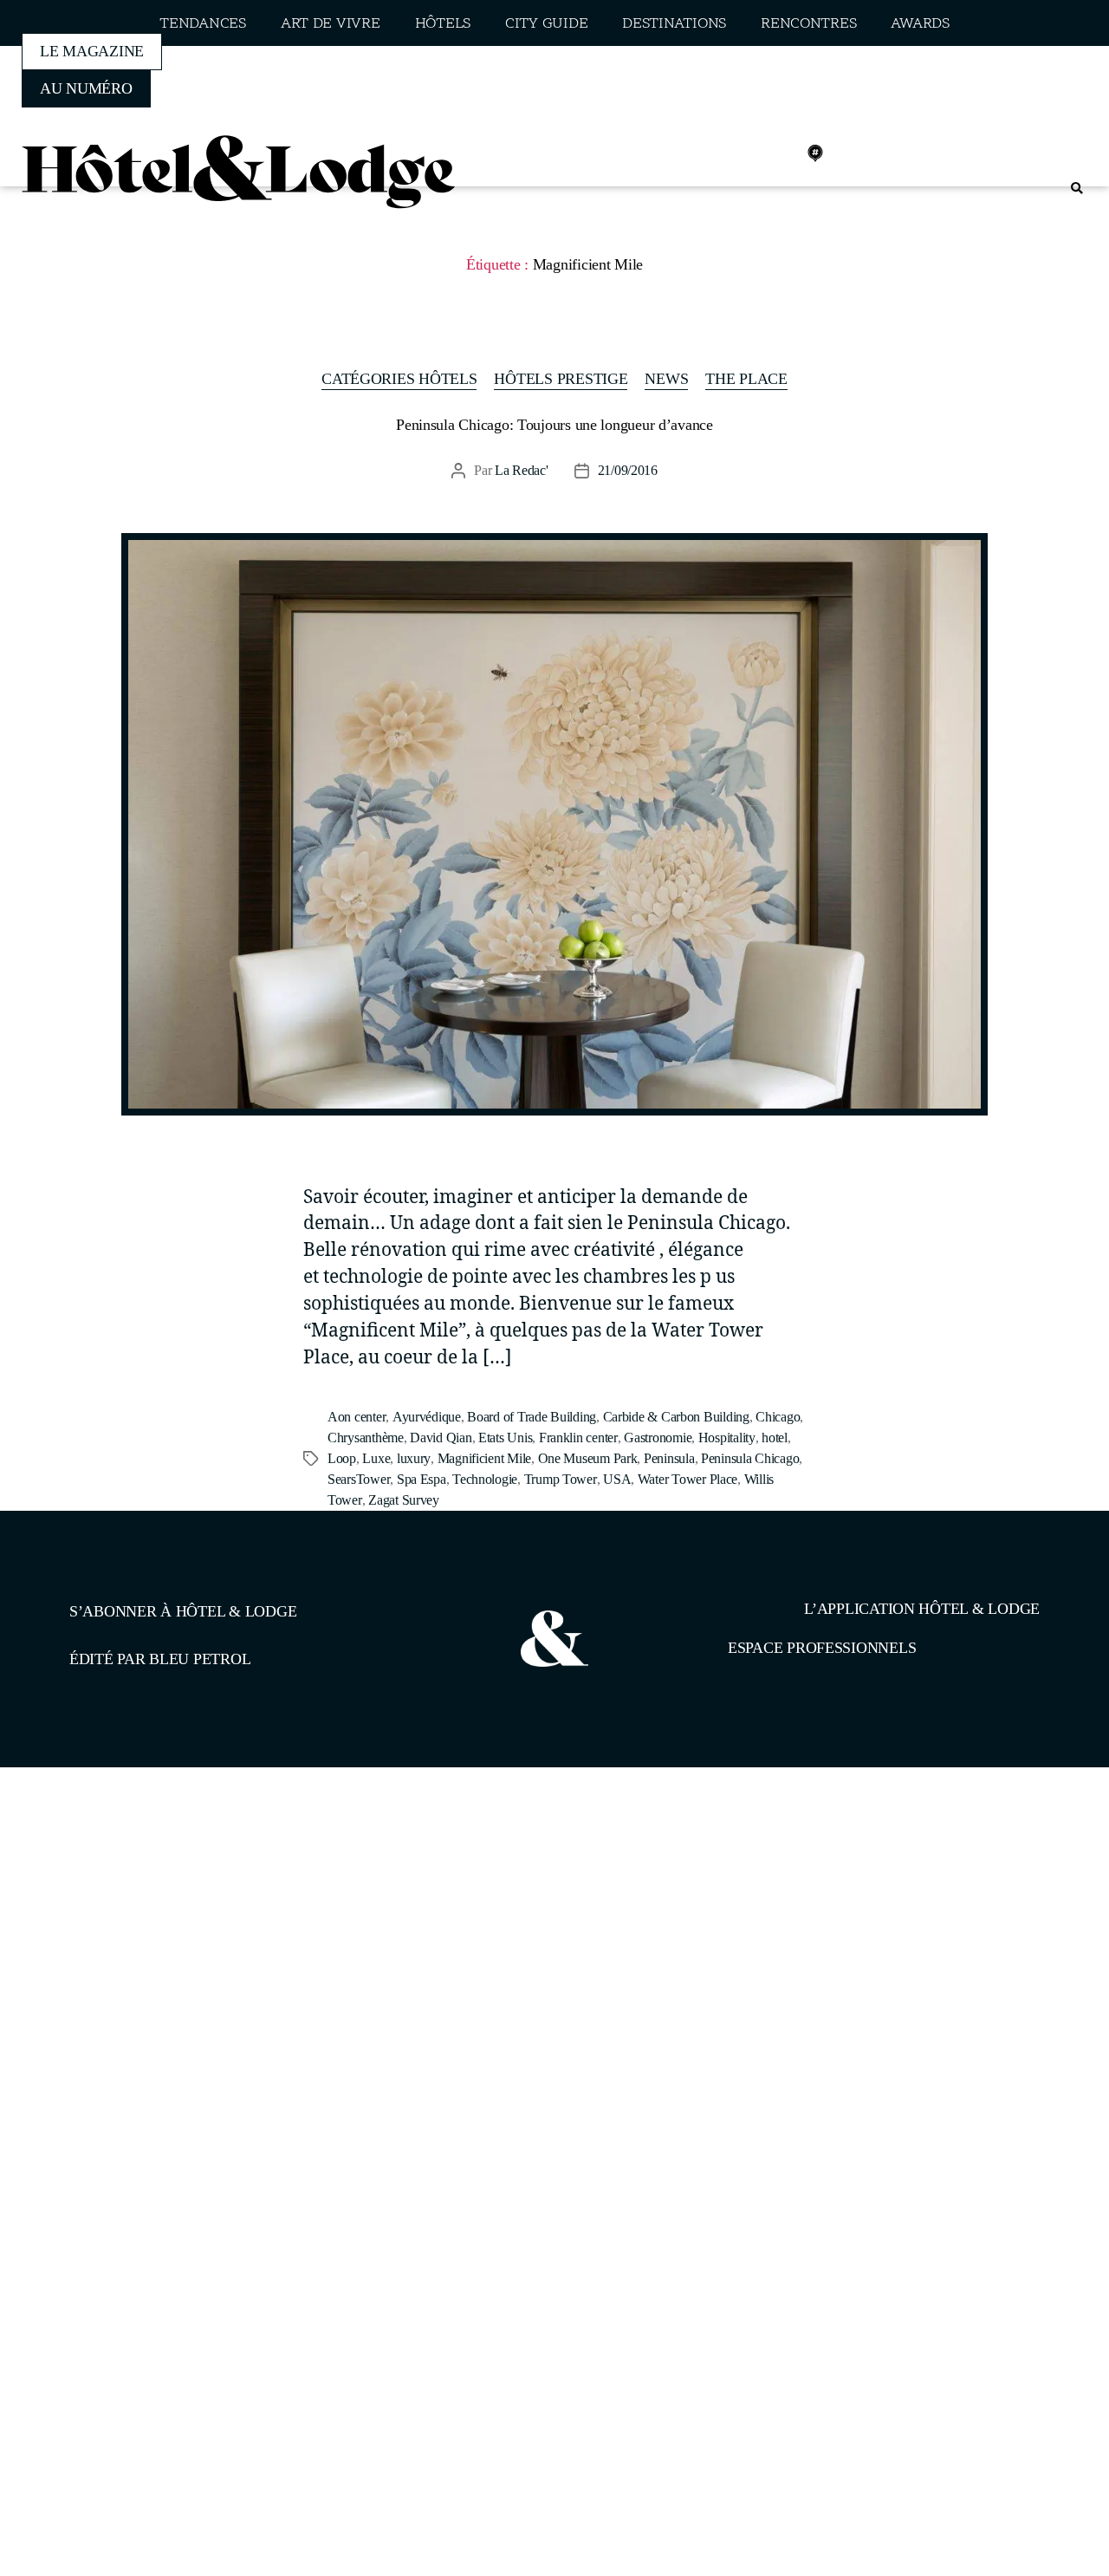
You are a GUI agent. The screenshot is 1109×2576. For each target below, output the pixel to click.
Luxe (376, 1458)
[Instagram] (739, 153)
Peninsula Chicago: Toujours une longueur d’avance (554, 425)
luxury (414, 1458)
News (666, 379)
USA (617, 1479)
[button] (1077, 189)
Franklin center (578, 1438)
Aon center (357, 1417)
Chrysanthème (366, 1438)
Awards (920, 24)
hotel (775, 1438)
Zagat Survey (404, 1500)
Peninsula (669, 1458)
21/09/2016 (628, 470)
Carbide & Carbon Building (676, 1417)
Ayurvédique (427, 1417)
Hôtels (443, 24)
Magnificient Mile (484, 1458)
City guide (546, 24)
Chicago (778, 1417)
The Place (746, 379)
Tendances (203, 24)
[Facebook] (701, 153)
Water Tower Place (687, 1479)
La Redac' (522, 470)
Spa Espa (422, 1479)
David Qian (441, 1438)
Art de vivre (331, 24)
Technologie (485, 1479)
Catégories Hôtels (399, 379)
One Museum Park (588, 1458)
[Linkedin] (777, 153)
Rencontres (808, 24)
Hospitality (727, 1438)
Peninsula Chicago (750, 1458)
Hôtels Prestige (561, 379)
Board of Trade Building (532, 1417)
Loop (342, 1458)
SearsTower (359, 1479)
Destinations (674, 24)
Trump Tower (561, 1479)
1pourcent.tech (181, 1857)
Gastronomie (658, 1438)
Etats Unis (505, 1438)
